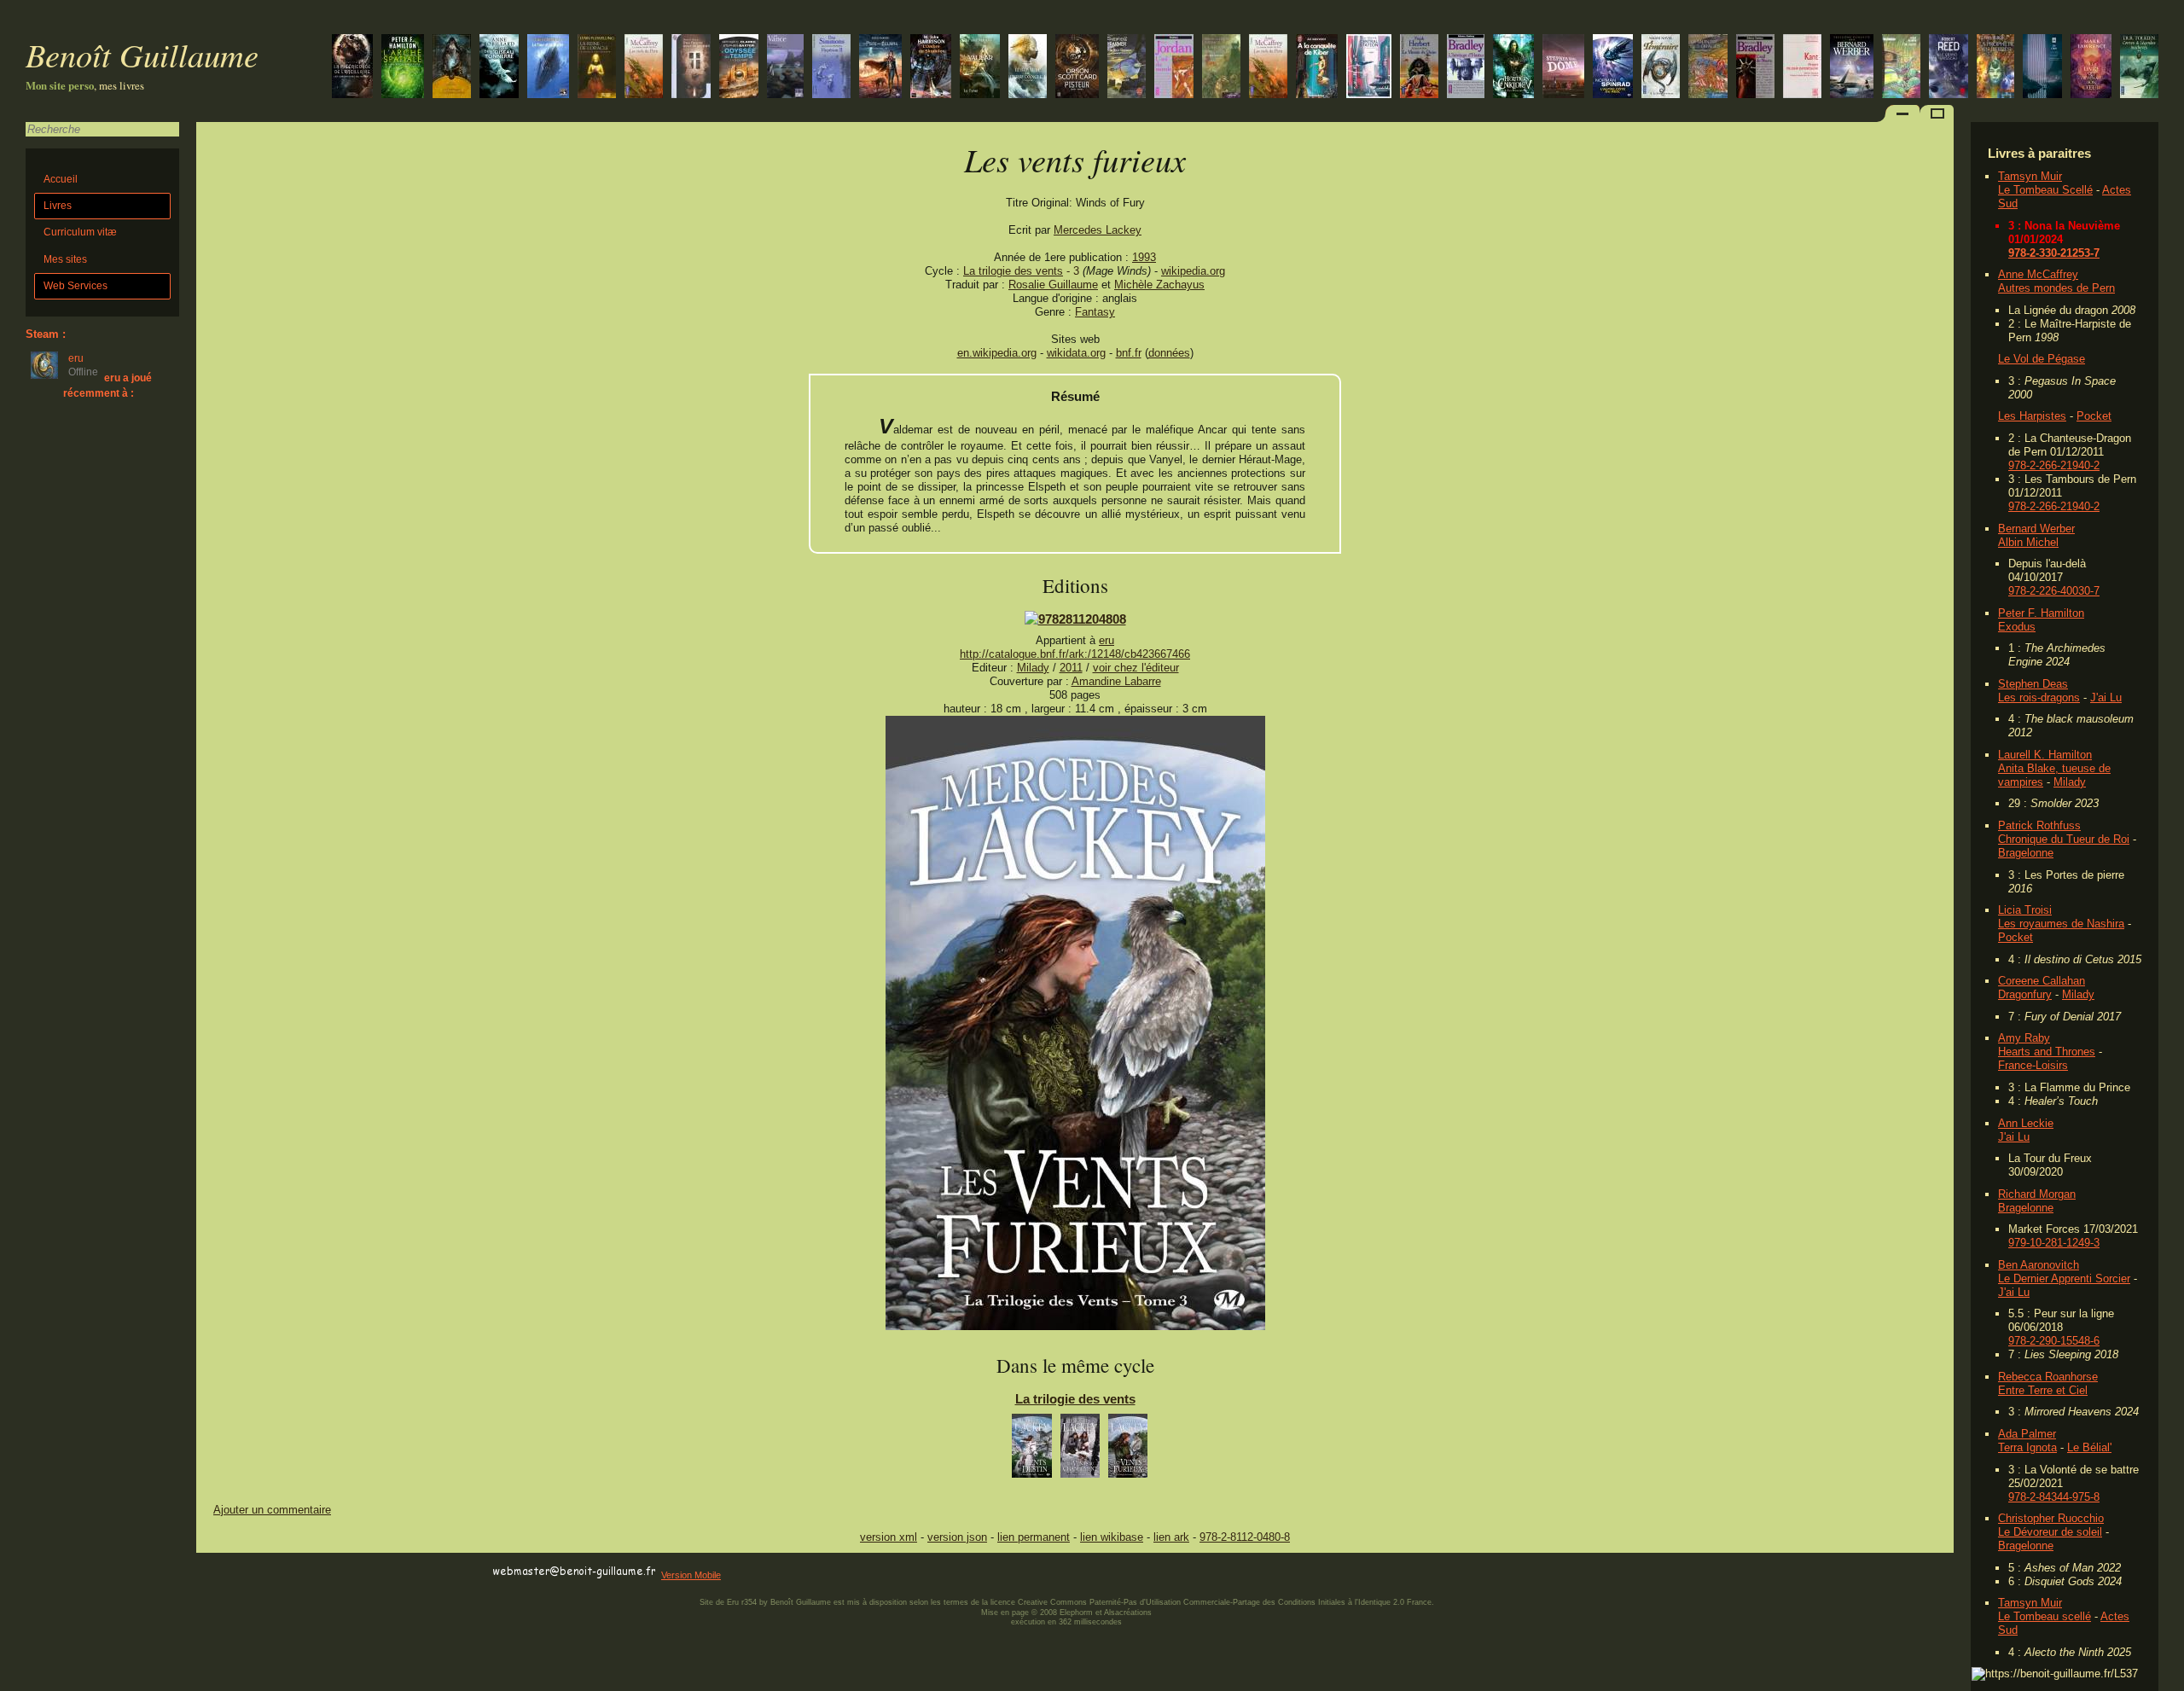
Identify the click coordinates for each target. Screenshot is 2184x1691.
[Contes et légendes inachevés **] (2139, 68)
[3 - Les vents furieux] (1128, 1450)
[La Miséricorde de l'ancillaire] (352, 68)
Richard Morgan (2037, 1194)
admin (2167, 1680)
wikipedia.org (1193, 271)
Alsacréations (1128, 1613)
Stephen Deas (2033, 684)
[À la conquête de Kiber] (1317, 68)
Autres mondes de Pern (2056, 288)
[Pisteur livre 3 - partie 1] (1077, 68)
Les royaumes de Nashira (2061, 924)
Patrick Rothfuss (2039, 825)
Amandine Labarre (1116, 681)
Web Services (76, 286)
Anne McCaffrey (2038, 274)
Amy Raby (2024, 1038)
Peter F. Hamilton (2041, 613)
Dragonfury (2025, 994)
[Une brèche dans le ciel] (403, 68)
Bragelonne (2026, 853)
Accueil (61, 179)
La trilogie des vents (1013, 271)
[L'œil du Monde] (1174, 68)
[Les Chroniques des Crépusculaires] (452, 68)
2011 (1071, 668)
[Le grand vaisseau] (1949, 68)
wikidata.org (1076, 353)
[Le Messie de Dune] (1419, 68)
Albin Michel (2028, 542)
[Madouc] (785, 68)
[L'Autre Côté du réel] (1613, 68)
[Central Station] (1369, 68)
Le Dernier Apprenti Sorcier (2064, 1278)
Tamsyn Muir (2030, 176)
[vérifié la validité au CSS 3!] (305, 1572)
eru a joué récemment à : (107, 385)
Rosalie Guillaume (1053, 285)
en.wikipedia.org (997, 353)
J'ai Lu (2106, 697)
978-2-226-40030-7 (2054, 591)
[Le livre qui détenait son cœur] (2091, 68)
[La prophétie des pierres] (1995, 68)
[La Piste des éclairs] (880, 68)
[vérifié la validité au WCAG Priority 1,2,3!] (379, 1572)
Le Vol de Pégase (2042, 359)
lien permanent (1034, 1537)
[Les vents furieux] (1075, 1326)
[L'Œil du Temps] (739, 68)
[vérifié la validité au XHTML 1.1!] (230, 1572)
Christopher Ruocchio (2051, 1518)
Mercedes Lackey (1098, 230)
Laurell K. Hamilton (2045, 755)
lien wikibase (1112, 1537)
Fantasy (1095, 312)
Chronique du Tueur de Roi (2064, 839)
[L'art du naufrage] (1028, 68)
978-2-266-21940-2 (2054, 465)
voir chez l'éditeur (1136, 668)
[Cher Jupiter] (1901, 68)
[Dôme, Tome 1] (1563, 68)
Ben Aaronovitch (2039, 1265)
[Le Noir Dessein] (1127, 68)
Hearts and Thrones (2047, 1052)
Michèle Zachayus (1159, 285)
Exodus (2017, 627)
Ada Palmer (2027, 1434)
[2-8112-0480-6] (1075, 619)
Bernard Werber (2036, 529)
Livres (58, 206)
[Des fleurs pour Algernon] (691, 68)
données (1169, 353)
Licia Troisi (2025, 910)
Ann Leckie (2026, 1123)
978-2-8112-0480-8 (1245, 1537)
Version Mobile (691, 1575)
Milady (2070, 782)
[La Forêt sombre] (2042, 68)
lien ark (1171, 1537)
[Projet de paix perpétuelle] (1802, 68)
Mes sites (65, 259)
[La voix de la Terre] (1852, 68)
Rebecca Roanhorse (2048, 1377)
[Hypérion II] (831, 68)
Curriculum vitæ (80, 232)
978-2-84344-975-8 (2054, 1497)
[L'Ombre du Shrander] (931, 68)
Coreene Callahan (2042, 981)
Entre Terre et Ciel (2043, 1390)
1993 (1144, 257)
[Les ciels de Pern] (1268, 68)
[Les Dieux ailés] (1513, 68)
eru (1107, 640)
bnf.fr (1129, 353)
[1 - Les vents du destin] (1032, 1450)
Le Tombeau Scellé (2045, 190)
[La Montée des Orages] (1708, 68)
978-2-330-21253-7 (2054, 253)
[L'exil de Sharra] (1755, 68)
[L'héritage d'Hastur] (1466, 68)
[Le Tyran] (980, 68)
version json (957, 1537)
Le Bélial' (2089, 1447)
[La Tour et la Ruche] (548, 68)
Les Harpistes (2032, 416)
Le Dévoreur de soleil (2050, 1532)
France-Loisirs (2033, 1065)
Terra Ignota (2027, 1447)
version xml (889, 1537)
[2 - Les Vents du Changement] (1080, 1450)
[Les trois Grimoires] (1221, 68)
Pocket (2094, 416)
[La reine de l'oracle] (597, 68)
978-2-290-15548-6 (2054, 1341)
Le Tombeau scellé (2045, 1616)
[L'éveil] (499, 68)
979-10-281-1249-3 (2054, 1243)
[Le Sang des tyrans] (1661, 68)
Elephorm (1076, 1613)
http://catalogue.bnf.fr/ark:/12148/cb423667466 (1075, 654)
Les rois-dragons (2039, 697)
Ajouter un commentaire (272, 1510)
